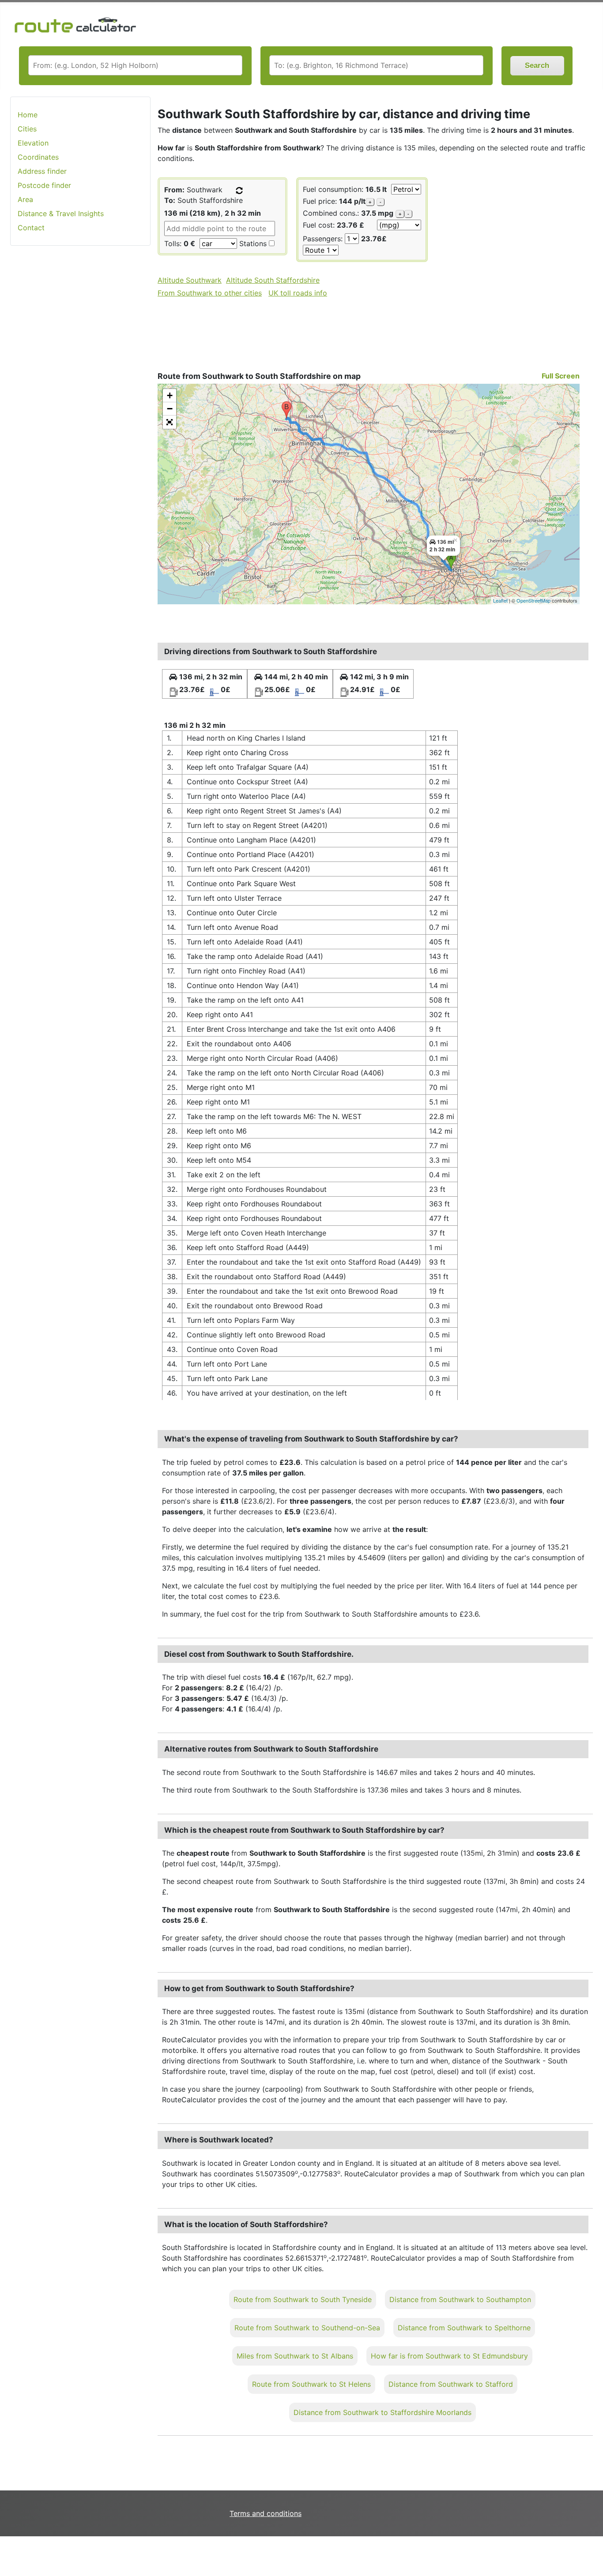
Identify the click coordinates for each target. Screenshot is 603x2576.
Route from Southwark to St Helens (311, 2384)
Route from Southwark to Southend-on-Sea (307, 2328)
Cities (27, 129)
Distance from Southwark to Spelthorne (464, 2328)
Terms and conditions (266, 2513)
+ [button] (170, 395)
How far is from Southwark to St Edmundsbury (449, 2356)
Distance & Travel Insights (61, 213)
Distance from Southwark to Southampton (460, 2299)
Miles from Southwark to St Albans (295, 2356)
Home (28, 115)
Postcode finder (44, 185)
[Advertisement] (80, 392)
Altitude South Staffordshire (273, 280)
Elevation (33, 143)
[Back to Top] (592, 2551)
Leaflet (500, 600)
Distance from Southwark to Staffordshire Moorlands (383, 2412)
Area (25, 199)
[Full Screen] (170, 422)
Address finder (42, 171)
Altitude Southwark (190, 280)
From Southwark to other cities (210, 293)
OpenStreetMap (533, 600)
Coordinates (38, 157)
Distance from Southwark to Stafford (451, 2384)
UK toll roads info (298, 293)
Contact (31, 228)
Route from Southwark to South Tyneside (303, 2299)
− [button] (170, 409)
